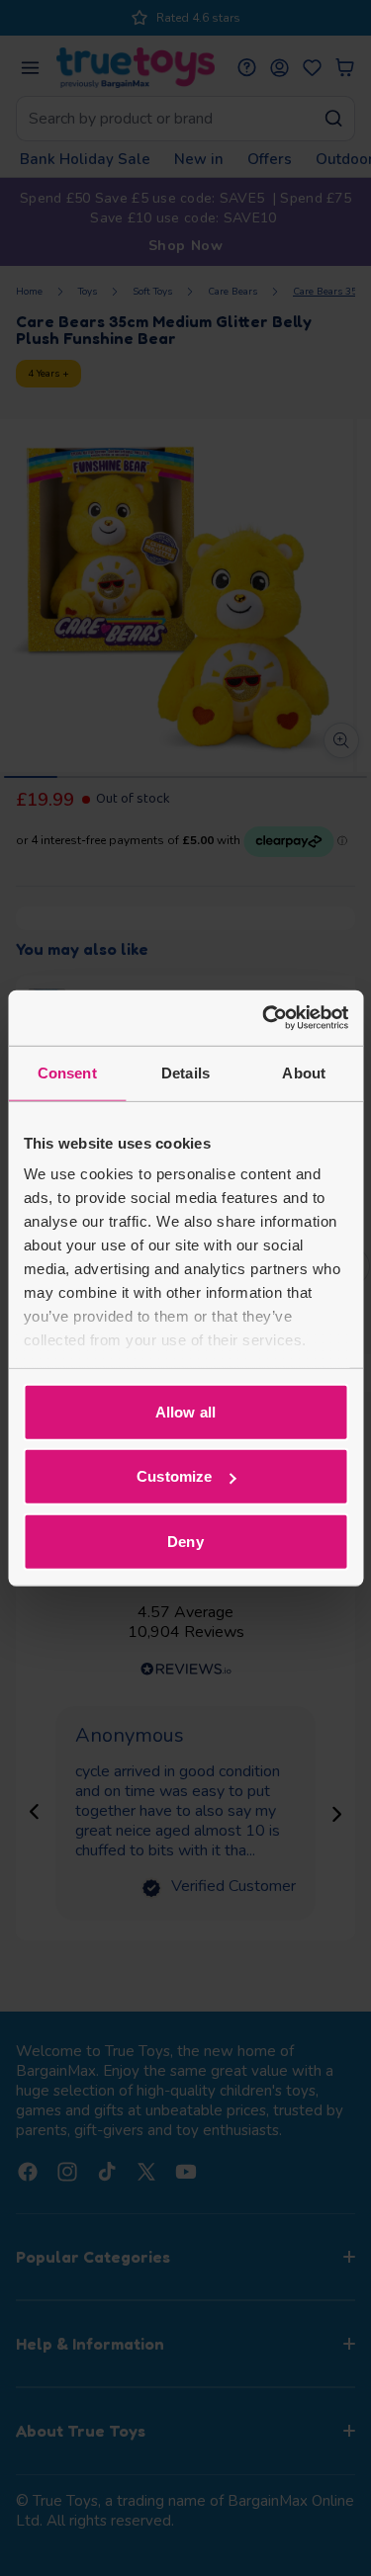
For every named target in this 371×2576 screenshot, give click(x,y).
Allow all (185, 1411)
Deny (185, 1541)
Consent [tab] (67, 1072)
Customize (174, 1476)
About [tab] (304, 1072)
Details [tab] (185, 1072)
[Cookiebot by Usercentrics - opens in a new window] (264, 1018)
